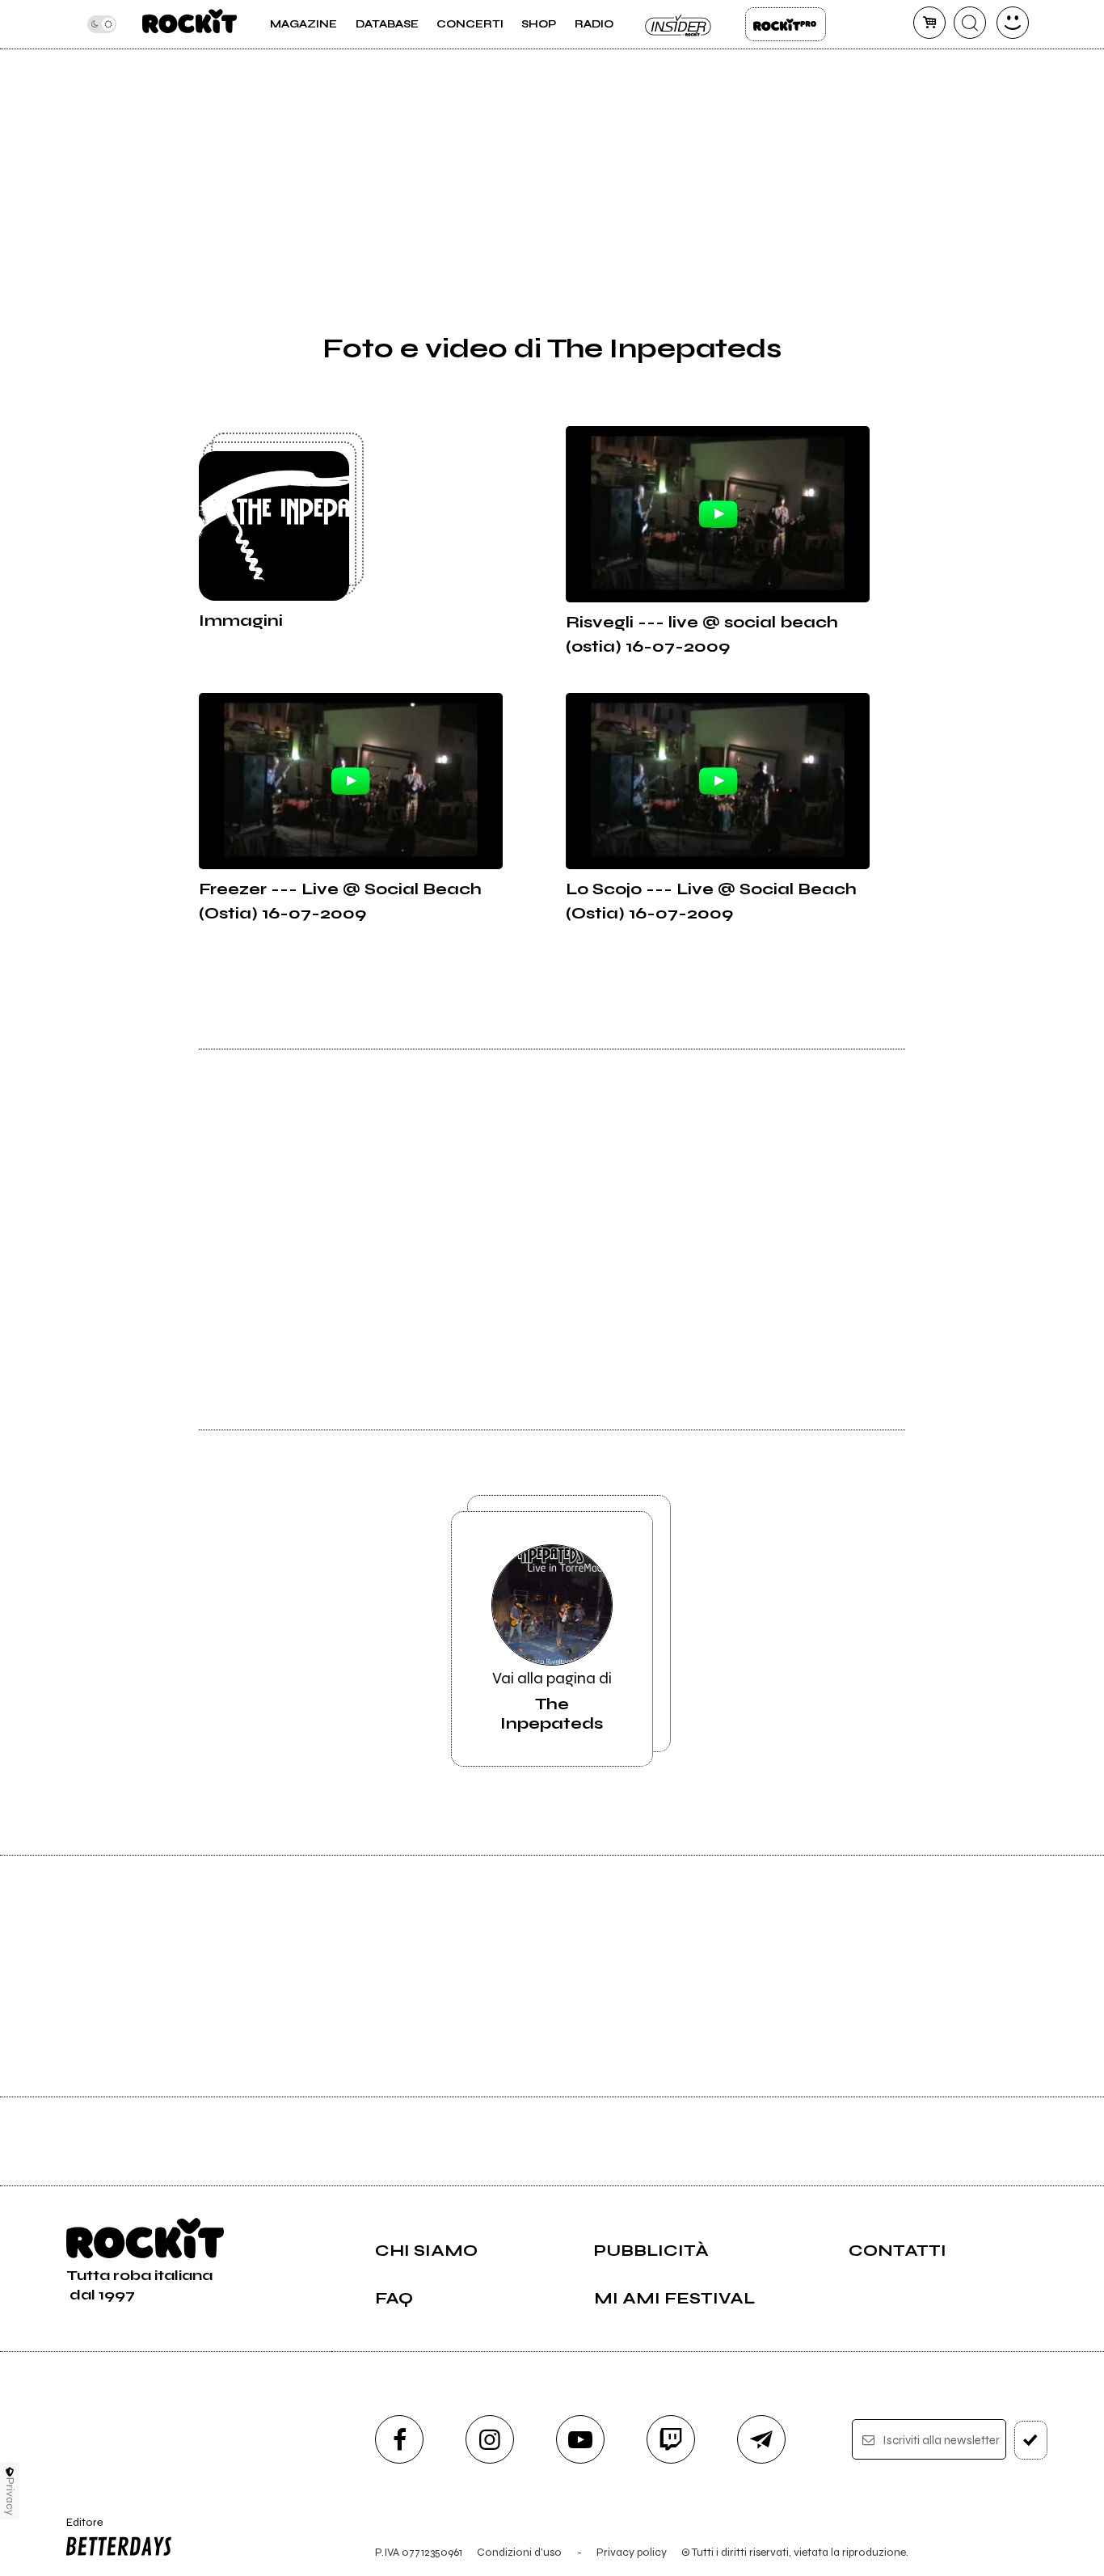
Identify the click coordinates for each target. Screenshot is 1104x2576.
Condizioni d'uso (519, 2552)
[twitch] (671, 2439)
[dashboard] (1013, 23)
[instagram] (490, 2439)
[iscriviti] (1031, 2440)
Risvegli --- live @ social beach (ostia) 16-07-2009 (702, 634)
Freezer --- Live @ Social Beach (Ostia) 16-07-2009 (340, 901)
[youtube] (580, 2439)
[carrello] (929, 23)
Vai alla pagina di (552, 1701)
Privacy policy (632, 2552)
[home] (190, 24)
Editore (79, 2529)
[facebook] (399, 2439)
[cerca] (970, 23)
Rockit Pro (786, 24)
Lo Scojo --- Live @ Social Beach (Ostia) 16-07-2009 (711, 901)
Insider (679, 24)
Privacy (10, 2496)
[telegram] (761, 2439)
